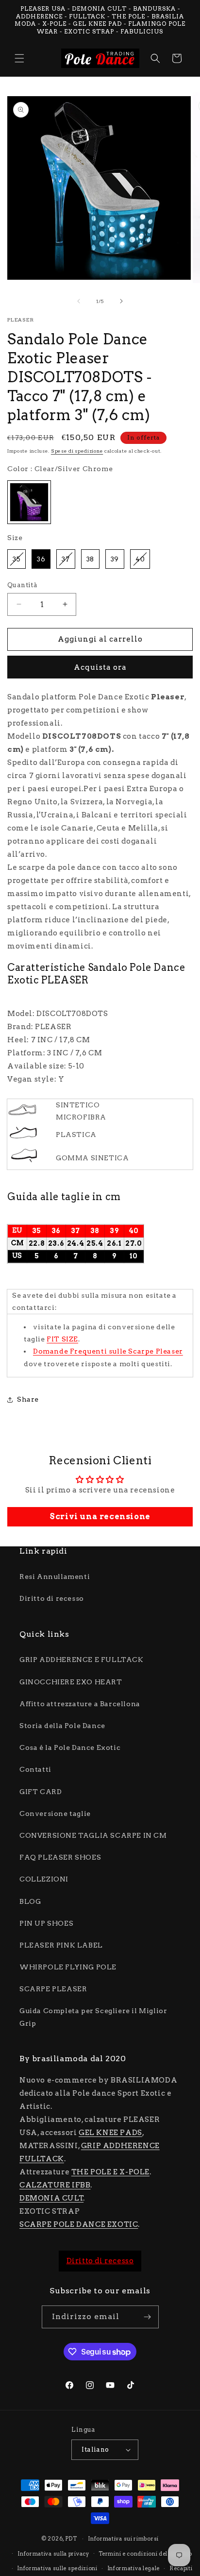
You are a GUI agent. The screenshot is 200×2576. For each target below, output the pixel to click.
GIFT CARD (41, 1792)
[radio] (29, 502)
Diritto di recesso (52, 1598)
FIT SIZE (62, 1339)
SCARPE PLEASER (53, 1989)
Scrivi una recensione (100, 1517)
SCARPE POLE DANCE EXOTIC (79, 2224)
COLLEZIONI (44, 1879)
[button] (19, 58)
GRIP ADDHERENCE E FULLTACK (82, 1660)
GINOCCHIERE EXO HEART (71, 1682)
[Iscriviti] (148, 2317)
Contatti (35, 1769)
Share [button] (28, 1399)
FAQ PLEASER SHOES (60, 1857)
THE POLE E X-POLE (110, 2172)
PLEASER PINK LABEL (61, 1945)
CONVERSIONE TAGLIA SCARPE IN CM (93, 1835)
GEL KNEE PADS (110, 2133)
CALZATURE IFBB (55, 2185)
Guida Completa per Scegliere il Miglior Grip (93, 2017)
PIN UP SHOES (46, 1923)
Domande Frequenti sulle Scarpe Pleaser (108, 1351)
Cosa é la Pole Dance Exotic (70, 1747)
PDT (71, 2539)
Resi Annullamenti (55, 1576)
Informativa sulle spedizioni (57, 2568)
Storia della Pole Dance (62, 1726)
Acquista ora (100, 667)
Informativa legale (134, 2568)
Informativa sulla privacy (53, 2554)
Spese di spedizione (77, 451)
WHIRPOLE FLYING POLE (68, 1967)
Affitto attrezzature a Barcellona (80, 1704)
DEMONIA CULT (51, 2198)
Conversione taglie (55, 1813)
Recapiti (181, 2568)
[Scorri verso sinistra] (79, 301)
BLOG (30, 1901)
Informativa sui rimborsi (123, 2539)
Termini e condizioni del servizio (145, 2554)
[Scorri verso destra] (121, 301)
